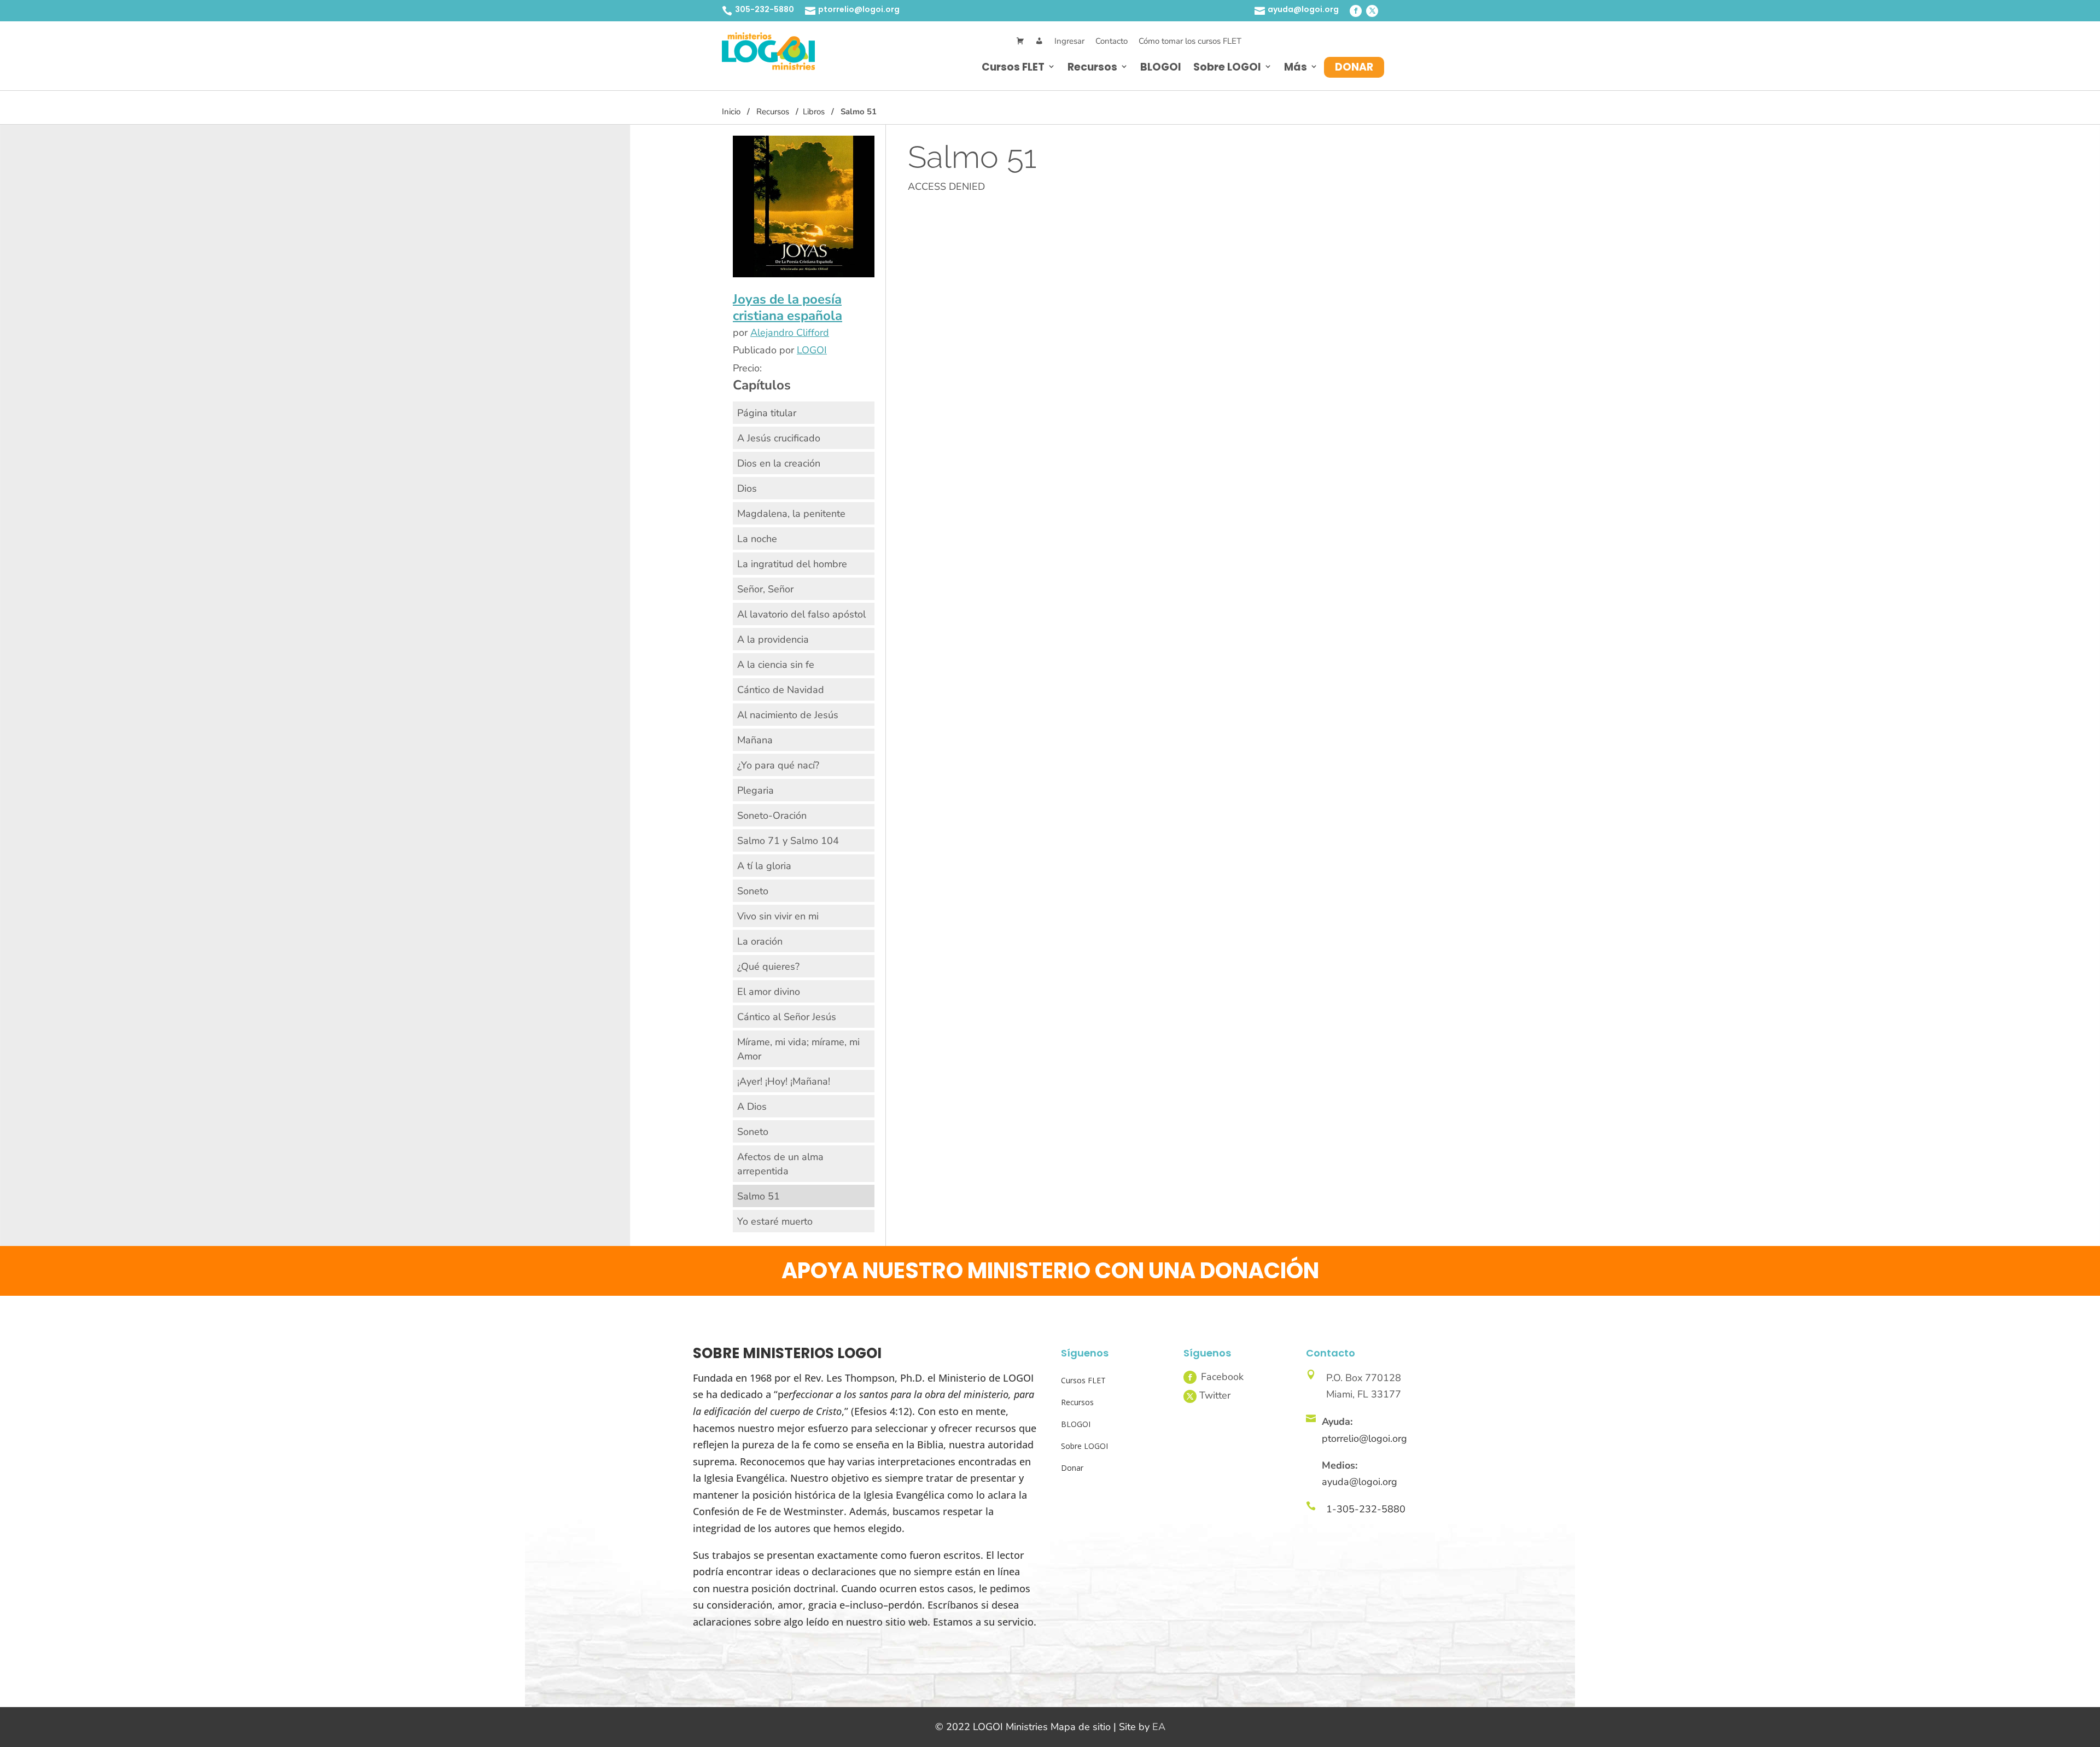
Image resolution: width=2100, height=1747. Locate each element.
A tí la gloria (764, 866)
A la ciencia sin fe (776, 665)
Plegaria (756, 790)
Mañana (755, 740)
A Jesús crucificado (779, 438)
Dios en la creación (779, 463)
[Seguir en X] (1372, 11)
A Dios (752, 1107)
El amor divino (769, 992)
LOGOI (812, 350)
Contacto (1112, 41)
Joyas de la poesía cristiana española (787, 307)
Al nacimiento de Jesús (788, 715)
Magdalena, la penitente (791, 514)
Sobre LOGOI (1227, 67)
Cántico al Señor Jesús (787, 1017)
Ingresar (1069, 41)
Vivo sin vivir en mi (778, 916)
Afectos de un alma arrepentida (780, 1164)
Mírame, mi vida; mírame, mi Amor (798, 1049)
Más (1296, 67)
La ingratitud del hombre (792, 564)
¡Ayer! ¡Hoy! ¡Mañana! (784, 1081)
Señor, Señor (765, 589)
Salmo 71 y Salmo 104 (788, 841)
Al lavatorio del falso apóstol (801, 614)
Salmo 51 (759, 1196)
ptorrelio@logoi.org (859, 9)
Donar (1354, 67)
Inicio (731, 112)
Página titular (767, 413)
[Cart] (1020, 41)
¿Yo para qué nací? (778, 765)
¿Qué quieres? (768, 966)
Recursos (1092, 67)
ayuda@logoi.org (1303, 9)
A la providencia (773, 639)
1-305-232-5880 (1366, 1509)
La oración (760, 941)
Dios (747, 488)
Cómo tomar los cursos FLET (1190, 41)
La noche (757, 539)
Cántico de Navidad (781, 690)
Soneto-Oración (772, 816)
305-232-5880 (765, 9)
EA (1159, 1727)
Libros (814, 112)
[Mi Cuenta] (1039, 41)
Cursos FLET (1013, 67)
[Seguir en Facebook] (1356, 11)
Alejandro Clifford (790, 333)
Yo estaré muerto (775, 1221)
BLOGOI (1161, 67)
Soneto (753, 891)
